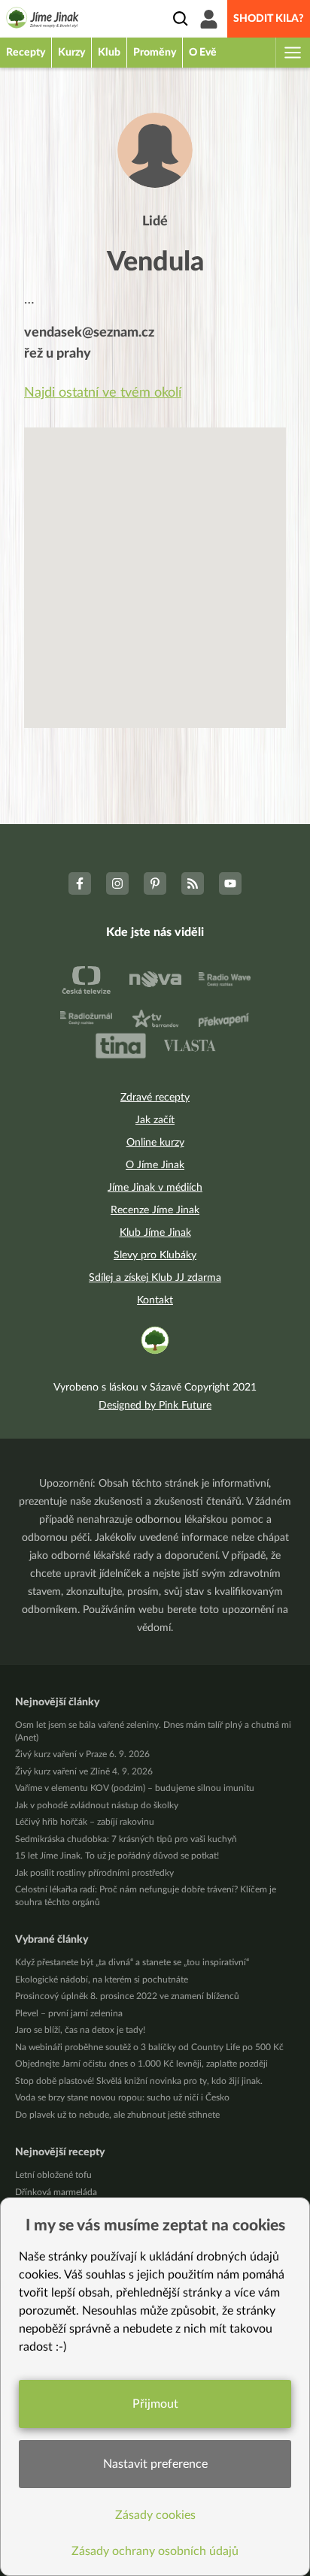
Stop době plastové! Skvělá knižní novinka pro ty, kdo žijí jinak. (139, 2081)
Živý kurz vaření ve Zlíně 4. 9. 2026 (84, 1771)
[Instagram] (117, 883)
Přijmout (155, 2404)
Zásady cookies (155, 2515)
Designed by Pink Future (155, 1406)
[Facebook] (80, 883)
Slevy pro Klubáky (155, 1255)
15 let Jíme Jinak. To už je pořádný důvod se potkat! (117, 1856)
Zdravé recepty (155, 1098)
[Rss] (193, 883)
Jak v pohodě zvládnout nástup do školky (97, 1805)
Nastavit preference (155, 2464)
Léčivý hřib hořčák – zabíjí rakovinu (85, 1822)
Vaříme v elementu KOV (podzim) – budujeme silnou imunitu (135, 1788)
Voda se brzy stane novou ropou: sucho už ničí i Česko (122, 2097)
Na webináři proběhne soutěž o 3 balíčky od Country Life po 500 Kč (149, 2047)
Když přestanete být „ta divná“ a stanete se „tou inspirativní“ (132, 1962)
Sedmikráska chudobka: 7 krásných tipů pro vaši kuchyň (126, 1839)
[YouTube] (230, 883)
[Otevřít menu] (292, 53)
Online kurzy (155, 1143)
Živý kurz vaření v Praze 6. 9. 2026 (82, 1754)
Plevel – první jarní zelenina (69, 2013)
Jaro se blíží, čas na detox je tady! (80, 2030)
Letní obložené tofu (53, 2175)
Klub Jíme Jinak (155, 1233)
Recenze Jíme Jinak (155, 1210)
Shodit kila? (269, 19)
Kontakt (155, 1300)
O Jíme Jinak (155, 1165)
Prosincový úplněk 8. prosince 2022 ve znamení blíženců (127, 1996)
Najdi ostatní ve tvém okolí (103, 393)
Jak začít (155, 1120)
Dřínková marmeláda (56, 2192)
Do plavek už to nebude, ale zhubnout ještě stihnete (117, 2115)
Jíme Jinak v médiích (155, 1188)
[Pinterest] (155, 883)
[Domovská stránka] (43, 20)
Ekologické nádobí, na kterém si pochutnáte (102, 1980)
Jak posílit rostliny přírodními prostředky (94, 1873)
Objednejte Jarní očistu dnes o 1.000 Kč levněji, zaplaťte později (141, 2064)
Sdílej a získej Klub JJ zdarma (155, 1278)
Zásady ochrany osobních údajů (155, 2551)
